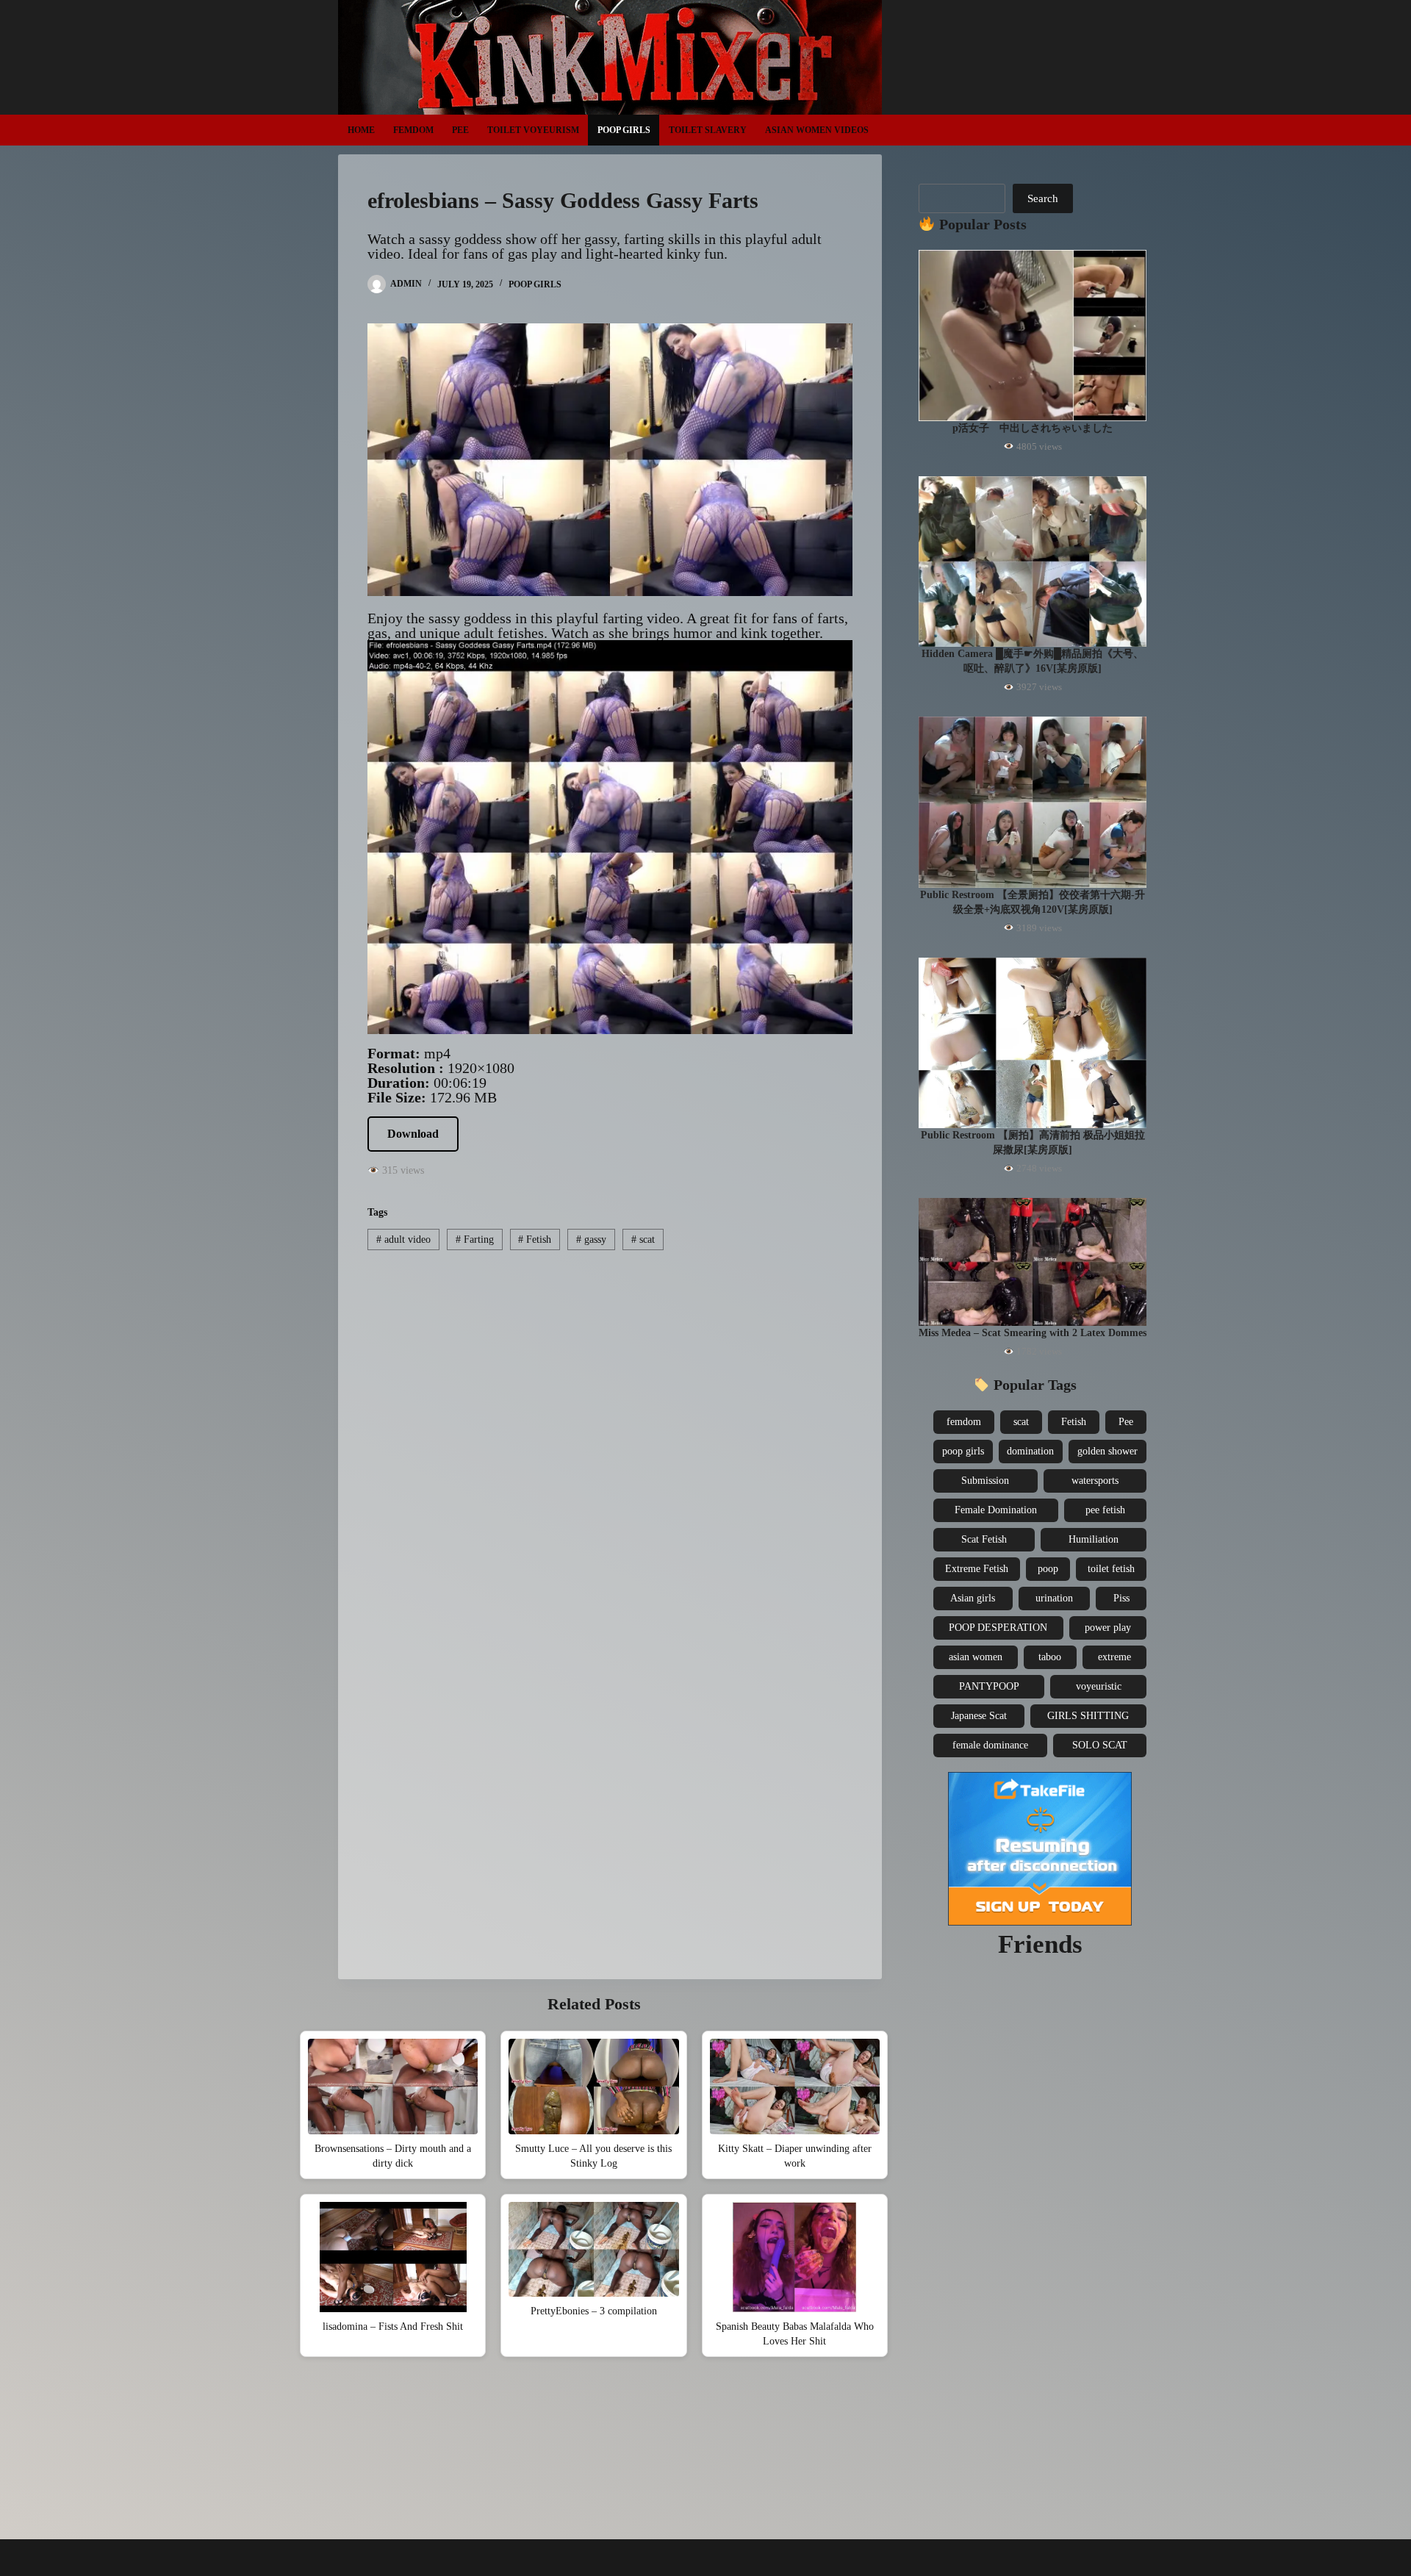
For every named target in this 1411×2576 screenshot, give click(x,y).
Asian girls (973, 1598)
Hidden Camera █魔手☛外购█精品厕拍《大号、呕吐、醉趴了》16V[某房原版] (1033, 661)
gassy (591, 1239)
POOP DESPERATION (998, 1628)
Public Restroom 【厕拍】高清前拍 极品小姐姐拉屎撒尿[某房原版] (1033, 1142)
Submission (985, 1481)
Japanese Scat (979, 1716)
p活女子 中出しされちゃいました (1033, 428)
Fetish (535, 1239)
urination (1054, 1598)
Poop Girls (624, 130)
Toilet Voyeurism (533, 130)
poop (1048, 1569)
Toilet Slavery (708, 130)
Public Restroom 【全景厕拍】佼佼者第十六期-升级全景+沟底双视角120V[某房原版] (1033, 902)
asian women (976, 1657)
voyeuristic (1099, 1686)
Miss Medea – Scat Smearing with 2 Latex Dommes (1033, 1333)
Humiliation (1094, 1539)
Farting (475, 1239)
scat (643, 1239)
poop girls (963, 1451)
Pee (460, 130)
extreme (1114, 1657)
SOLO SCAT (1100, 1745)
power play (1108, 1628)
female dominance (990, 1745)
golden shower (1107, 1451)
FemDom (413, 130)
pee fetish (1105, 1510)
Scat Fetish (984, 1539)
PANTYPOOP (989, 1686)
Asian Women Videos (817, 130)
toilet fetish (1111, 1569)
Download (413, 1134)
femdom (964, 1422)
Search (1043, 198)
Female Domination (996, 1510)
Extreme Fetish (977, 1569)
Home (361, 130)
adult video (403, 1239)
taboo (1050, 1657)
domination (1030, 1451)
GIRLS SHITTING (1088, 1716)
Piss (1121, 1598)
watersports (1095, 1481)
